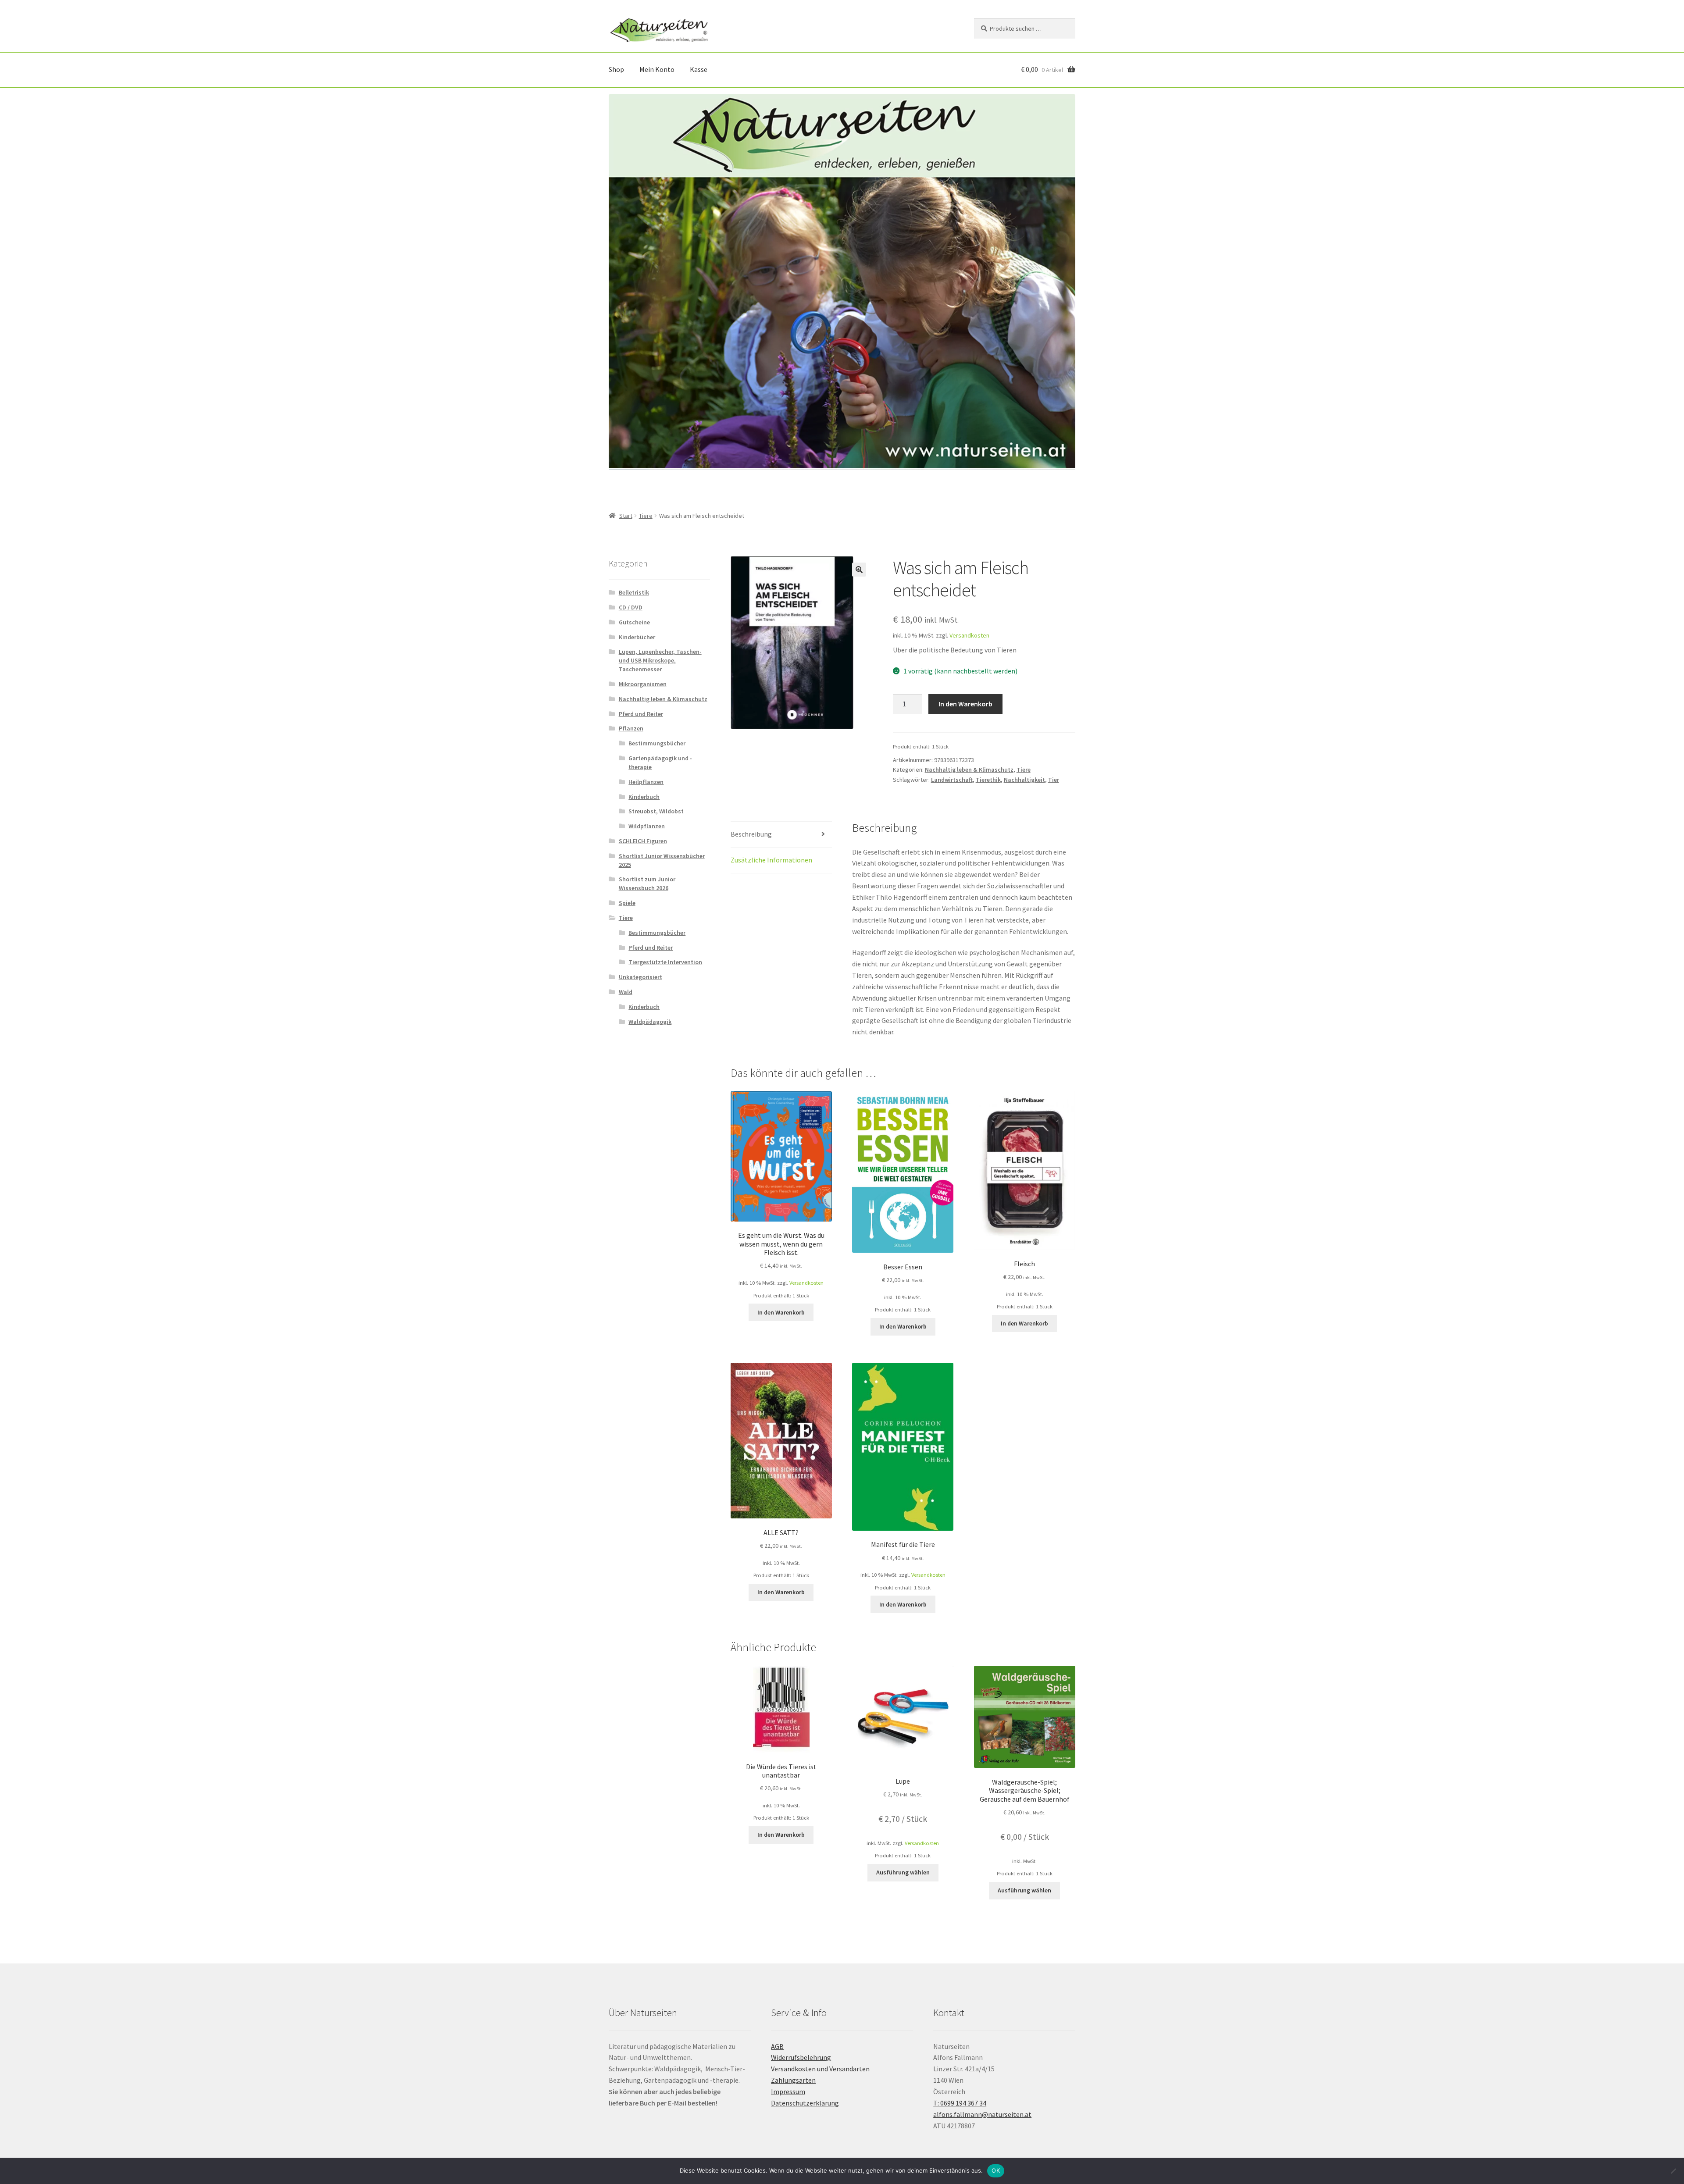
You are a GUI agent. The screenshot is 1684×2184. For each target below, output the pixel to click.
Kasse (699, 69)
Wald (626, 992)
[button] (859, 570)
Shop (616, 69)
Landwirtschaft (952, 780)
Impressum (788, 2091)
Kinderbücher (637, 637)
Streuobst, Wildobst (656, 811)
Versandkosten (969, 635)
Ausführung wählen (903, 1872)
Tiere (646, 516)
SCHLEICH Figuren (643, 841)
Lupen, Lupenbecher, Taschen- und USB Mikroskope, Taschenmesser (660, 660)
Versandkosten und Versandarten (820, 2069)
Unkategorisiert (640, 977)
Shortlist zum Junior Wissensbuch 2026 (647, 884)
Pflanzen (631, 728)
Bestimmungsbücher (657, 743)
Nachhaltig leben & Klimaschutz (969, 770)
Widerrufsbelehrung (801, 2057)
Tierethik (988, 780)
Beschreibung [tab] (751, 834)
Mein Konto (657, 69)
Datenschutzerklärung (805, 2103)
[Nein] (1673, 2171)
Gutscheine (634, 622)
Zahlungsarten (793, 2080)
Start (626, 516)
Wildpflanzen (647, 826)
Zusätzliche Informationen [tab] (771, 860)
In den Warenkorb (965, 704)
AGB (777, 2046)
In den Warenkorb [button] (781, 1312)
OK (996, 2170)
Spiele (627, 903)
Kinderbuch (644, 797)
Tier (1054, 780)
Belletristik (634, 592)
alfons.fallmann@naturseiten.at (982, 2114)
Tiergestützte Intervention (665, 962)
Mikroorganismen (643, 684)
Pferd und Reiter (641, 714)
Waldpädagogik (650, 1022)
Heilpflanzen (646, 782)
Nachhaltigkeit (1024, 780)
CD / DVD (631, 607)
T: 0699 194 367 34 (960, 2103)
